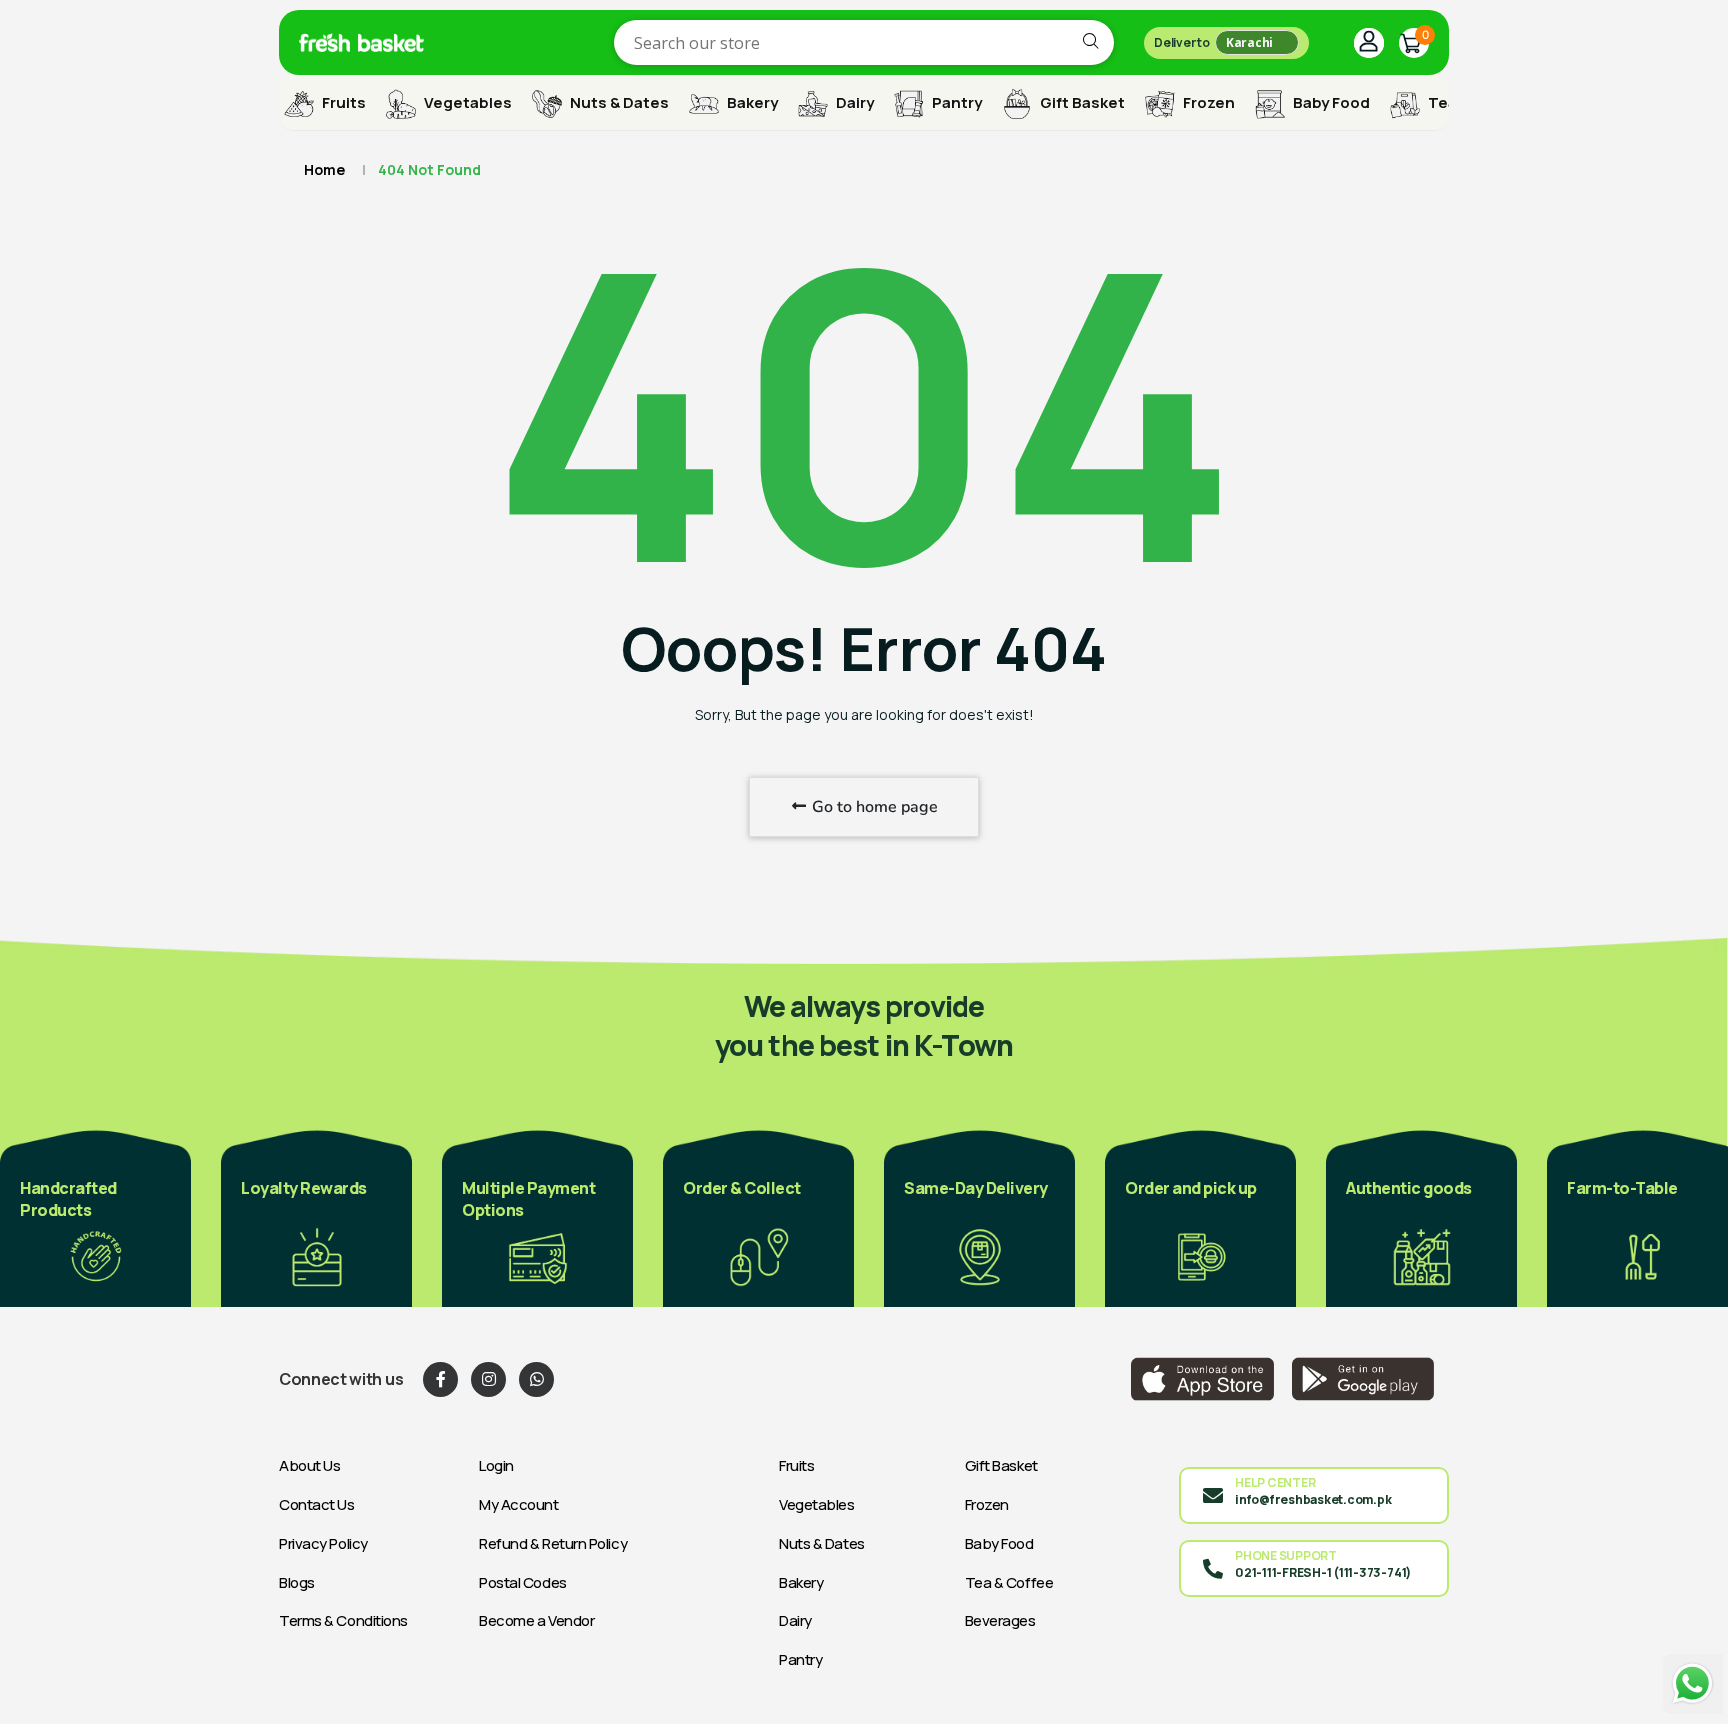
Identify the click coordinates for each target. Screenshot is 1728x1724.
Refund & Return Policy (553, 1543)
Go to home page (873, 807)
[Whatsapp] (536, 1379)
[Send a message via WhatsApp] (1693, 1683)
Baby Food (1330, 102)
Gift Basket (1081, 102)
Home (324, 169)
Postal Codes (523, 1582)
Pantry (955, 102)
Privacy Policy (323, 1543)
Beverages (1000, 1620)
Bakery (751, 102)
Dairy (853, 102)
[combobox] (864, 42)
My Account (519, 1504)
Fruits (342, 102)
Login (496, 1465)
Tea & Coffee (1009, 1582)
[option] (298, 1217)
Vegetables (466, 102)
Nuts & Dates (618, 102)
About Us (309, 1465)
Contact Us (317, 1504)
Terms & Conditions (343, 1620)
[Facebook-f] (440, 1379)
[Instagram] (488, 1379)
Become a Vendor (536, 1620)
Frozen (1207, 102)
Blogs (297, 1582)
